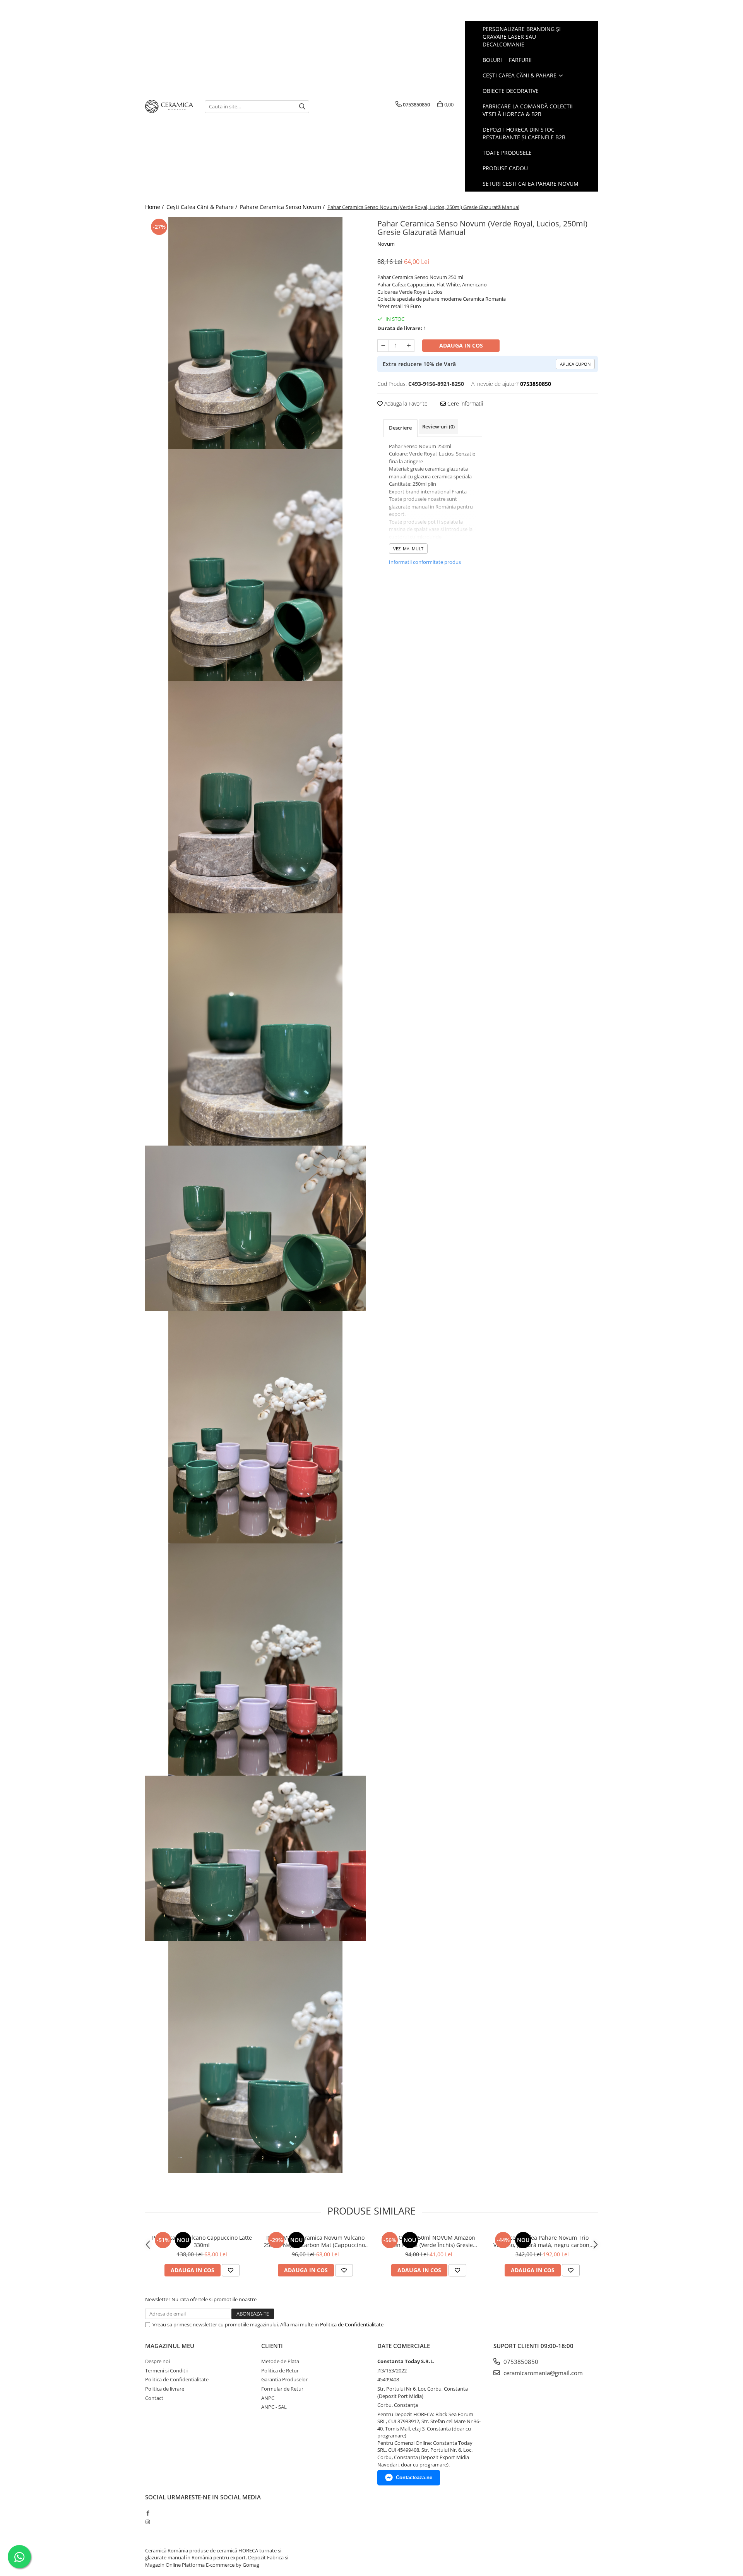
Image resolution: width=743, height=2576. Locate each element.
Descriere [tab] (400, 428)
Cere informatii (464, 403)
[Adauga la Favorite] (231, 2270)
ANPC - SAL (274, 2407)
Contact (154, 2398)
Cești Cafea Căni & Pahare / (203, 207)
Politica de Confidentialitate (352, 2324)
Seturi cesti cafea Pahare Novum (531, 184)
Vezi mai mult (408, 549)
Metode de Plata (280, 2361)
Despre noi (158, 2361)
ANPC (268, 2398)
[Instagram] (148, 2522)
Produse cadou (505, 168)
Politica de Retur (280, 2370)
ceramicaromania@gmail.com (542, 2373)
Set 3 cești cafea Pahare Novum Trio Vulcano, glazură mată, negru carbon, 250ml (542, 2241)
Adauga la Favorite (405, 403)
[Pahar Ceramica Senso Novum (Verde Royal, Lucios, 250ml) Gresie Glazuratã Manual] (255, 333)
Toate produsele (507, 153)
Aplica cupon (575, 364)
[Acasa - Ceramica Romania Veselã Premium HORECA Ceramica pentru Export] (169, 107)
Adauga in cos (461, 345)
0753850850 (520, 2362)
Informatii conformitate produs (425, 562)
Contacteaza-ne (414, 2478)
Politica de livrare (165, 2389)
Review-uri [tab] (438, 426)
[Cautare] (302, 107)
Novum (386, 244)
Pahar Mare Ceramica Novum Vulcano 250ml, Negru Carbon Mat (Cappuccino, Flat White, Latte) (315, 2241)
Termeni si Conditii (166, 2370)
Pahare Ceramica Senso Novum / (283, 207)
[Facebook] (148, 2513)
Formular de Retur (282, 2389)
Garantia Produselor (284, 2379)
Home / (155, 207)
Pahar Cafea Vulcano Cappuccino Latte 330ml (202, 2241)
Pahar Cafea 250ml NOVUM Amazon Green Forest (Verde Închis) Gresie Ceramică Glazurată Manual (429, 2241)
